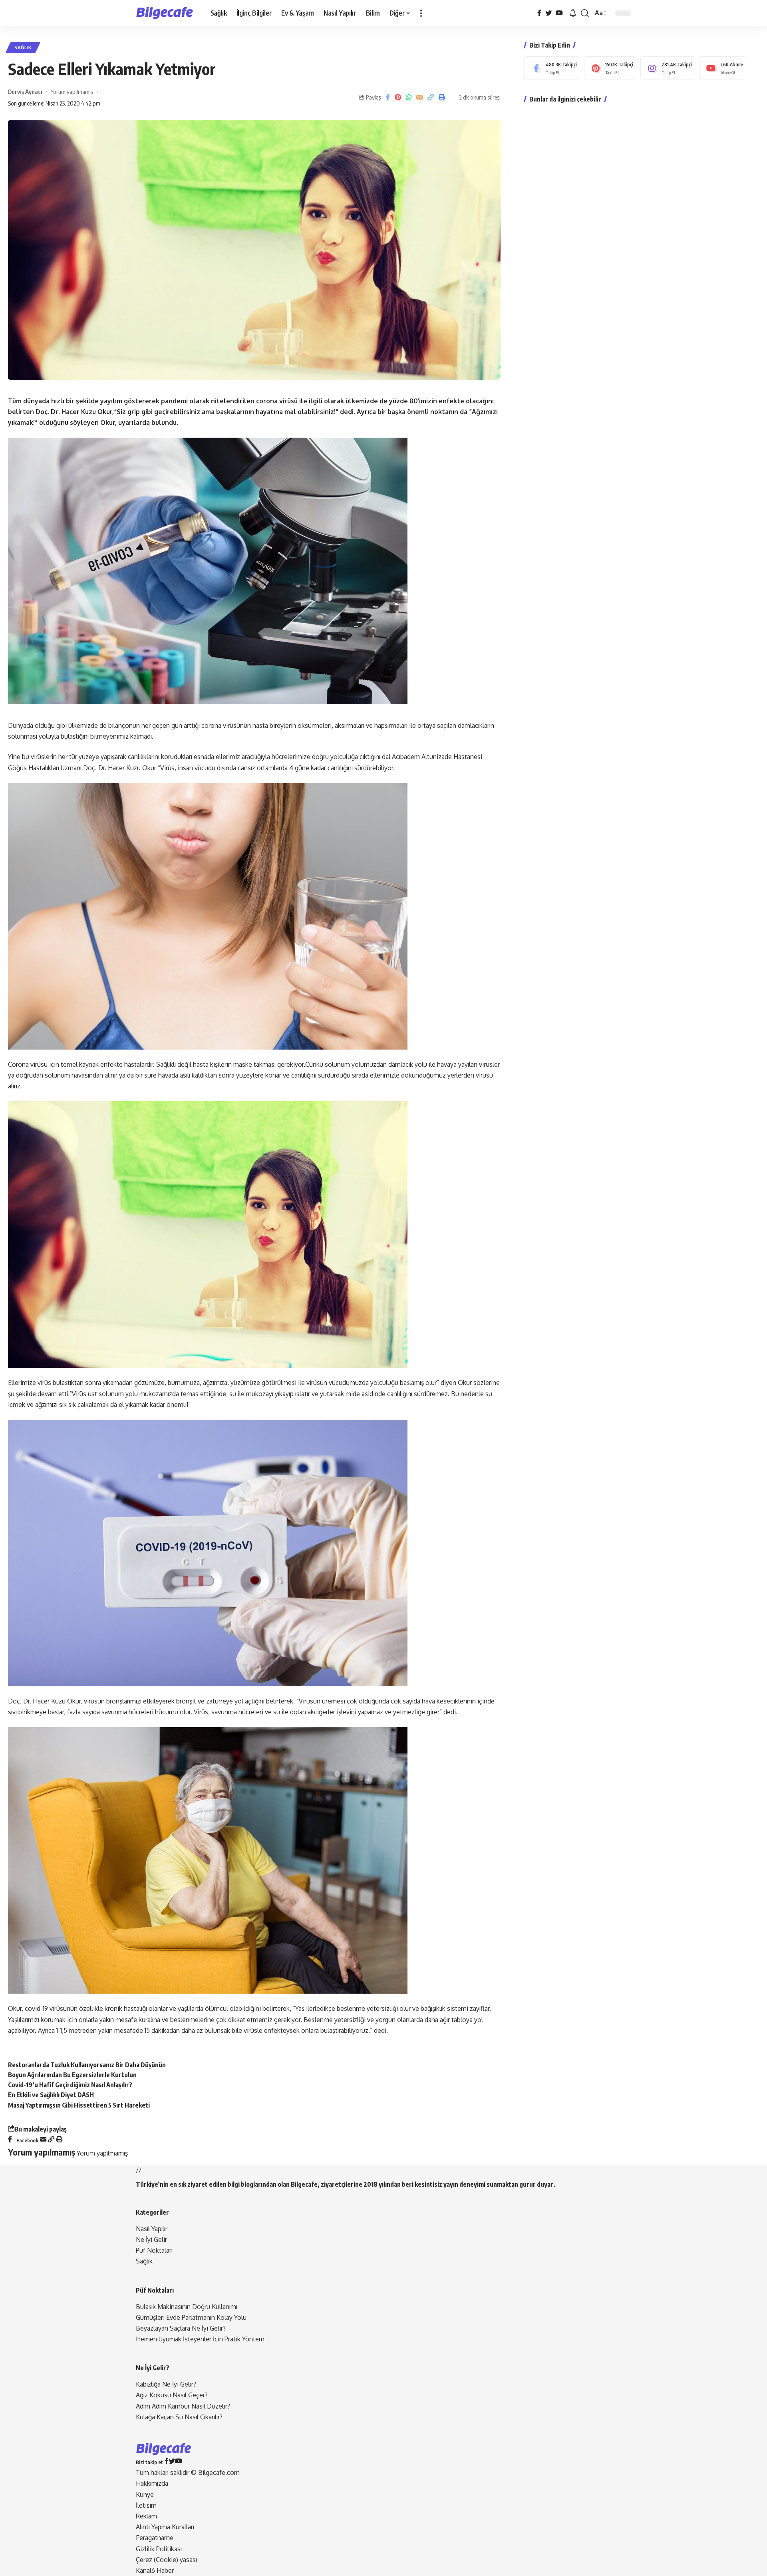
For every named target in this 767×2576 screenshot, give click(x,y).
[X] (548, 13)
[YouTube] (559, 13)
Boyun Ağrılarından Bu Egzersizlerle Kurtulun (72, 2075)
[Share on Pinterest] (398, 97)
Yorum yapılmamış (72, 92)
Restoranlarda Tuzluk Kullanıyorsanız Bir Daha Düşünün (87, 2065)
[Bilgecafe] (167, 13)
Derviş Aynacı (25, 92)
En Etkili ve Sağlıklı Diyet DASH (51, 2095)
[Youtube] (723, 68)
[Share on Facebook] (388, 97)
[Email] (419, 97)
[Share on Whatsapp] (409, 97)
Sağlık (23, 47)
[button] (421, 13)
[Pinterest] (610, 68)
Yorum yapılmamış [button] (102, 2153)
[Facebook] (539, 13)
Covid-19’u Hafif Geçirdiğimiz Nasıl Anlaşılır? (70, 2085)
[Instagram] (668, 68)
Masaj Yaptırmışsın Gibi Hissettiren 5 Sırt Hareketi (79, 2105)
